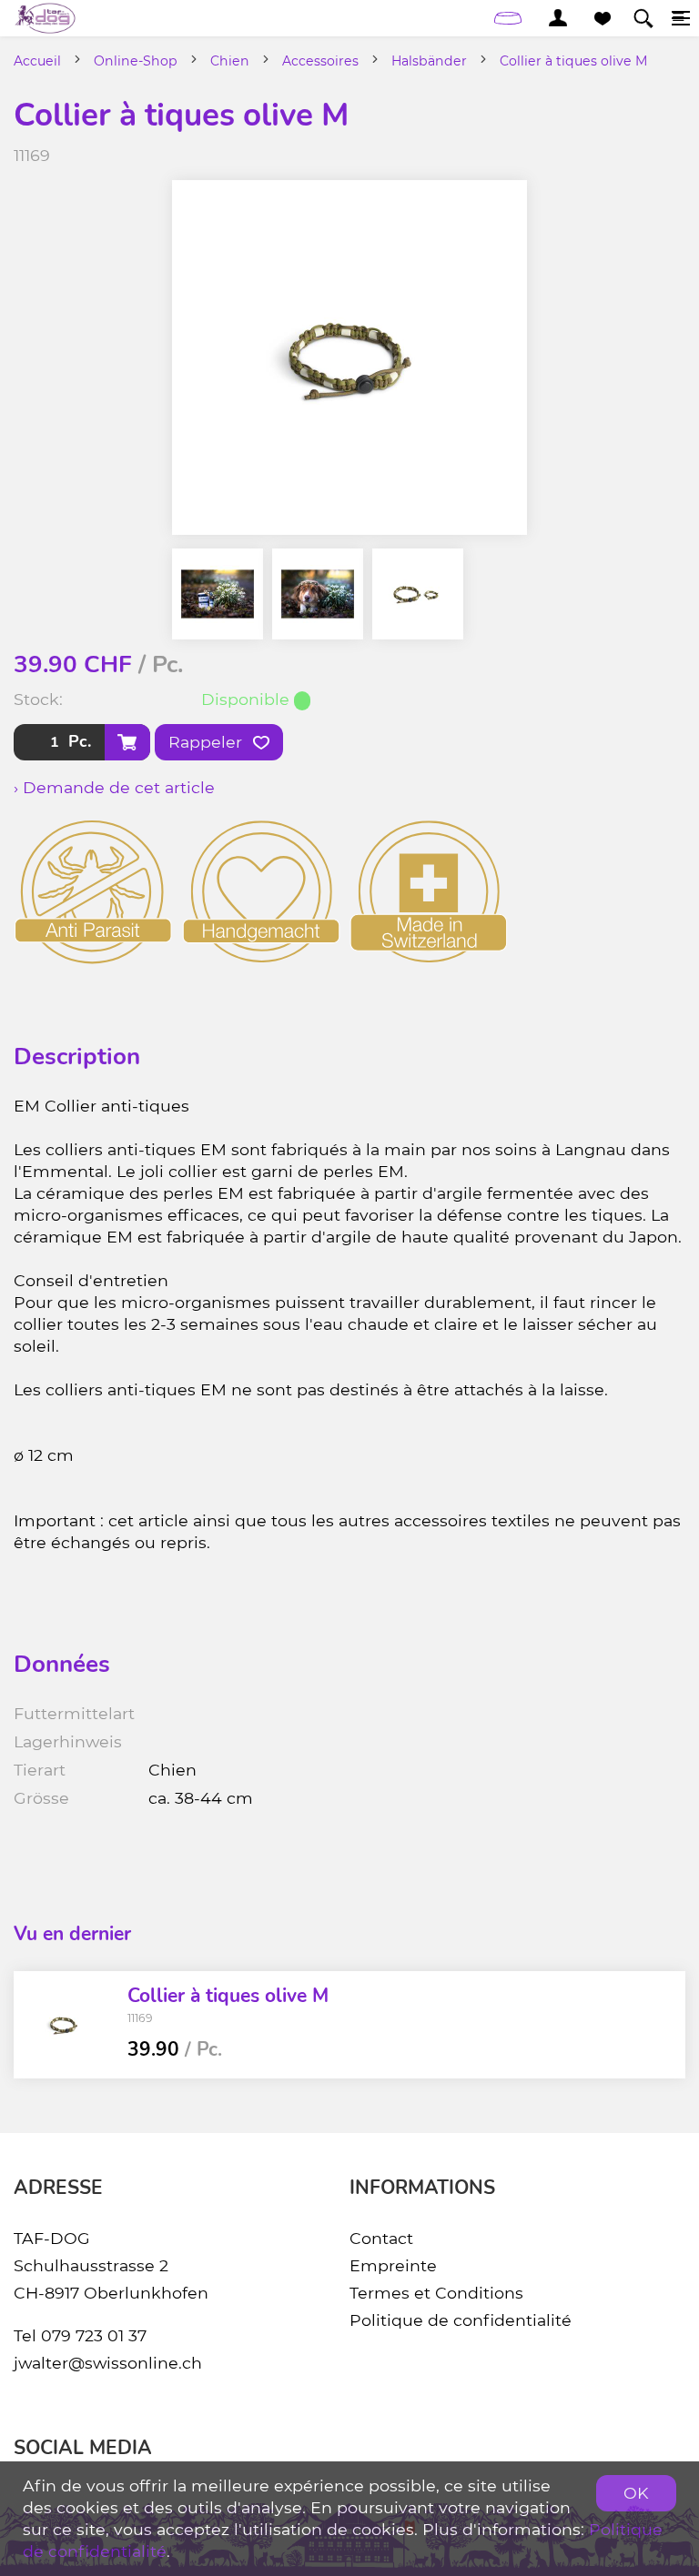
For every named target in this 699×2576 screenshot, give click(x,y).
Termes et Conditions (436, 2293)
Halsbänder (429, 61)
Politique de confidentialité (461, 2320)
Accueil (37, 61)
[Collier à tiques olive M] (64, 2025)
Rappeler (208, 742)
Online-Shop (136, 61)
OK (636, 2493)
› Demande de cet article (114, 787)
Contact (381, 2238)
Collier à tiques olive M (573, 61)
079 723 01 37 (94, 2335)
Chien (230, 61)
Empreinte (393, 2265)
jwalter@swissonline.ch (108, 2363)
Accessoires (320, 61)
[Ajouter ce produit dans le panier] (127, 742)
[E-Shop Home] (45, 18)
